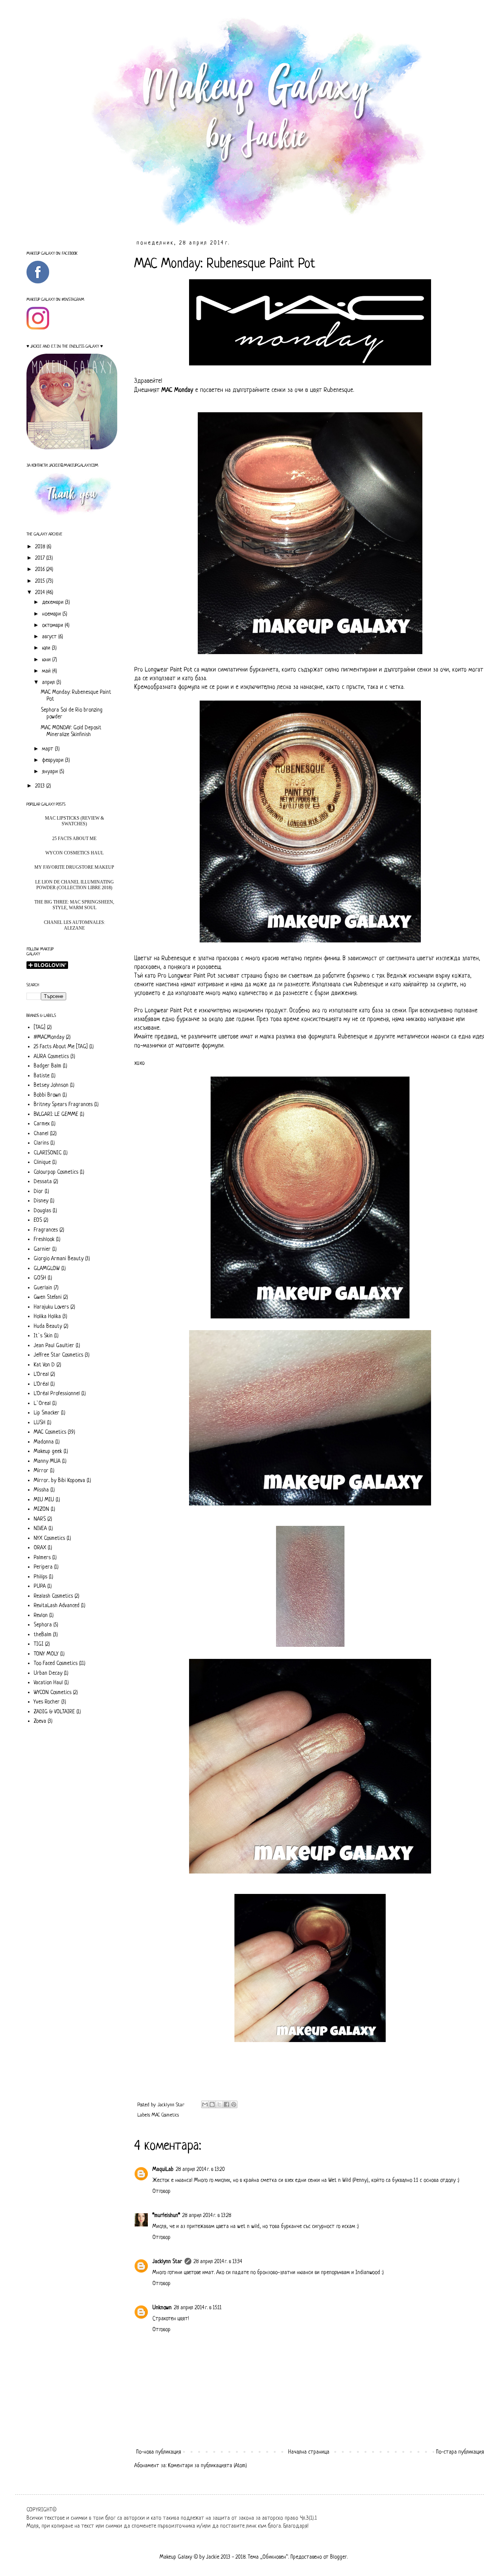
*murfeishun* (166, 2216)
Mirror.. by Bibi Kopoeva (59, 1481)
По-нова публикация (159, 2452)
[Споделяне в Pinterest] (234, 2104)
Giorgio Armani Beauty (59, 1259)
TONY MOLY (46, 1654)
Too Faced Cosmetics (56, 1663)
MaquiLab (163, 2169)
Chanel (41, 1134)
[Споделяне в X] (219, 2104)
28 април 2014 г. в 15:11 (198, 2308)
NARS (40, 1519)
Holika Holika (47, 1317)
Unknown (162, 2308)
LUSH (40, 1423)
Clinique (42, 1162)
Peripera (43, 1567)
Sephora (43, 1625)
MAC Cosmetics (165, 2115)
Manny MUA (47, 1461)
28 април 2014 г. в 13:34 (218, 2262)
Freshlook (44, 1239)
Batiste (42, 1076)
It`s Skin (43, 1336)
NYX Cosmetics (49, 1538)
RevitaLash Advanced (57, 1606)
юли (47, 648)
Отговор (161, 2191)
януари (51, 772)
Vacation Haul (48, 1683)
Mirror (41, 1471)
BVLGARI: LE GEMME (56, 1114)
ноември (52, 614)
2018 (41, 547)
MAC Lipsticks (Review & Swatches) (74, 821)
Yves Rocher (47, 1702)
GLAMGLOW (47, 1269)
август (50, 637)
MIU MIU (44, 1500)
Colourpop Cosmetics (56, 1172)
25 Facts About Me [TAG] (61, 1047)
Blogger (338, 2557)
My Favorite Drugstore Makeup (74, 867)
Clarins (41, 1143)
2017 (41, 558)
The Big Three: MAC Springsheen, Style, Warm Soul (74, 905)
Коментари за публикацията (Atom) (207, 2466)
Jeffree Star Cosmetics (58, 1355)
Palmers (42, 1558)
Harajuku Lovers (51, 1307)
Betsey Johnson (51, 1085)
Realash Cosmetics (53, 1596)
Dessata (43, 1182)
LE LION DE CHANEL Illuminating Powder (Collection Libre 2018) (74, 885)
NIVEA (40, 1529)
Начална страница (309, 2452)
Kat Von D (44, 1365)
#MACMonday (49, 1037)
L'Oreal (41, 1374)
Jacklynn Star (167, 2262)
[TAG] (40, 1027)
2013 (41, 786)
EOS (38, 1220)
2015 (41, 581)
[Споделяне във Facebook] (226, 2104)
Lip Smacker (47, 1413)
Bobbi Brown (47, 1095)
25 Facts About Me (74, 839)
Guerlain (43, 1288)
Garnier (42, 1249)
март (48, 749)
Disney (41, 1201)
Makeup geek (48, 1451)
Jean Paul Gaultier (54, 1346)
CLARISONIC (48, 1153)
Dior (38, 1191)
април (49, 682)
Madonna (44, 1442)
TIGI (39, 1644)
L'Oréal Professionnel (57, 1394)
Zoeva (40, 1721)
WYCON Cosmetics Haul (74, 853)
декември (54, 602)
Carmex (42, 1124)
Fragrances (46, 1230)
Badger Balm (47, 1066)
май (47, 671)
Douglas (42, 1211)
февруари (54, 760)
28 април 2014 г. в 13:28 (207, 2216)
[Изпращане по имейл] (205, 2104)
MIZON (41, 1509)
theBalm (43, 1635)
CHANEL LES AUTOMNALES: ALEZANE (74, 925)
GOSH (40, 1278)
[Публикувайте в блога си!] (212, 2104)
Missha (41, 1490)
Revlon (41, 1615)
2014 (41, 593)
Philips (40, 1577)
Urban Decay (48, 1673)
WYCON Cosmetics (53, 1693)
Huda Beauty (48, 1326)
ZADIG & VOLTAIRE (54, 1712)
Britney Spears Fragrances (63, 1105)
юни (47, 660)
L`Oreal (42, 1403)
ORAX (40, 1548)
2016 (41, 569)
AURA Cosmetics (51, 1057)
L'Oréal (41, 1384)
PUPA (40, 1586)
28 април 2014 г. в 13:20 (200, 2169)
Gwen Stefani (48, 1297)
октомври (53, 625)
